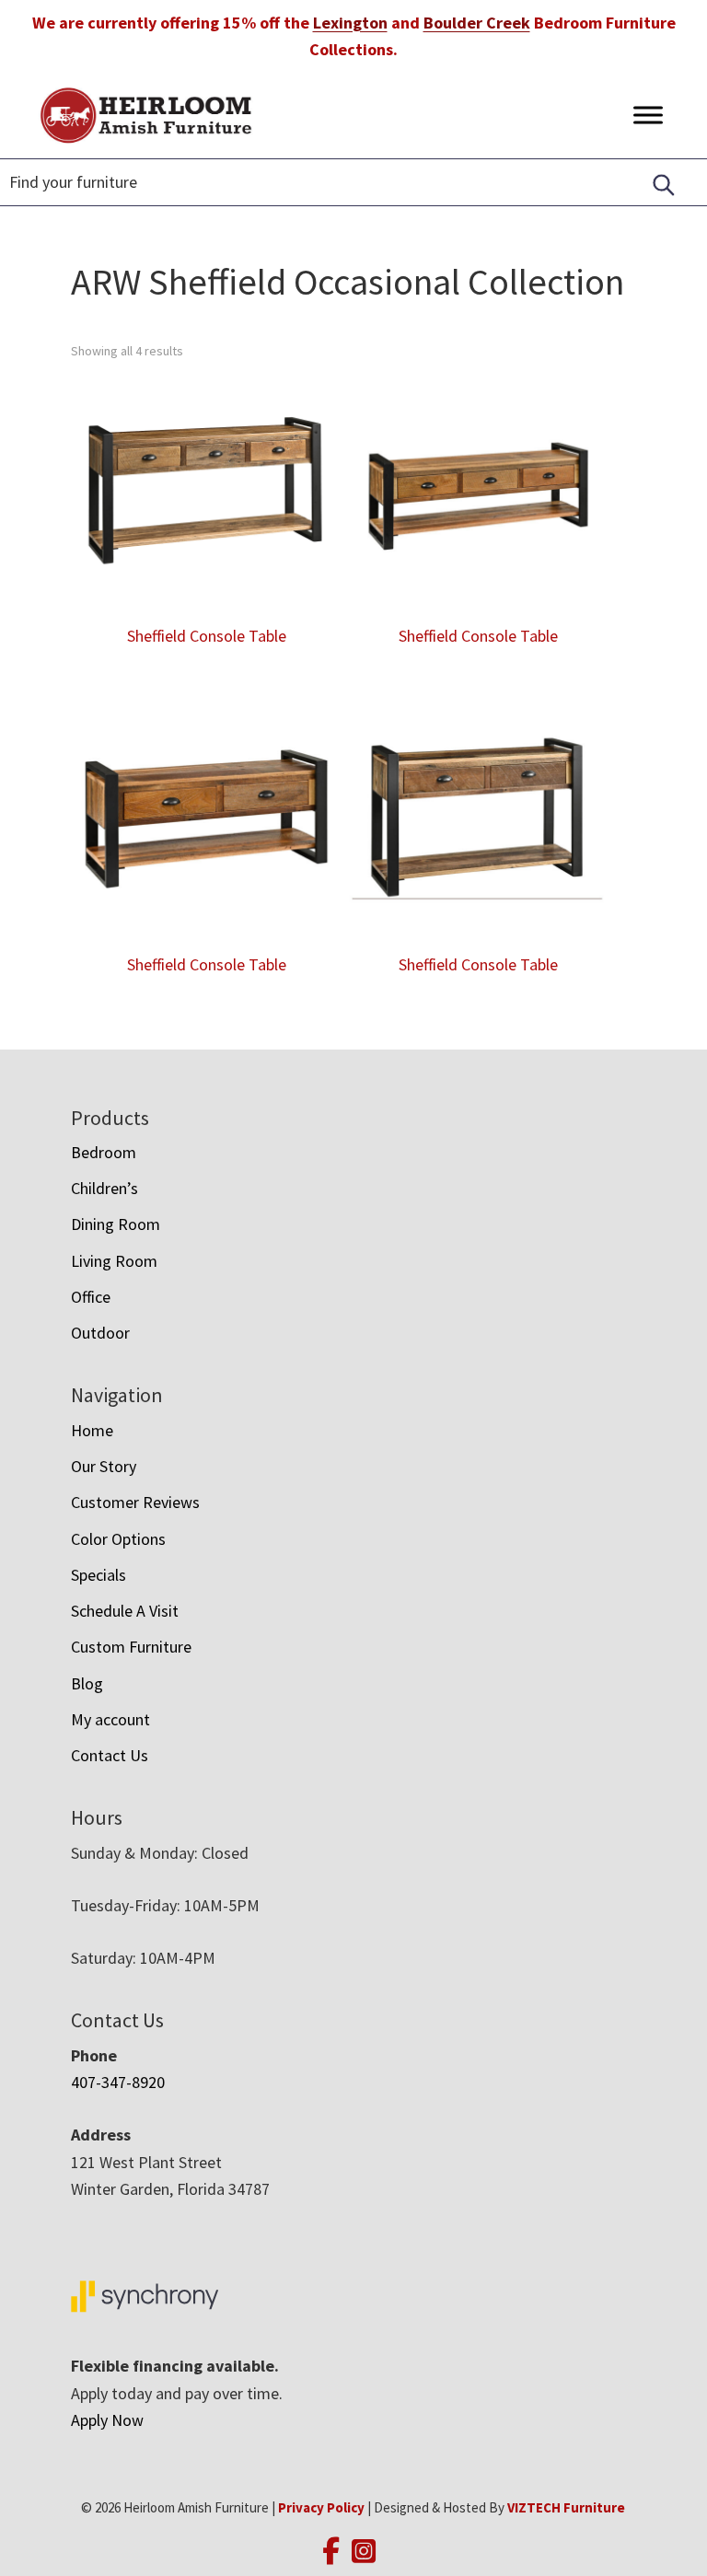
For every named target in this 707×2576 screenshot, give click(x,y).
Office (91, 1297)
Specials (99, 1575)
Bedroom (104, 1152)
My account (110, 1719)
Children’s (104, 1188)
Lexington (350, 23)
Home (92, 1430)
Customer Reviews (135, 1502)
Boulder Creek (477, 23)
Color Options (118, 1539)
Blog (87, 1683)
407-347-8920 (118, 2082)
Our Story (104, 1466)
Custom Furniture (131, 1647)
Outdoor (100, 1333)
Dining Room (116, 1224)
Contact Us (110, 1755)
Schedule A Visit (125, 1611)
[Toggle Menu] (648, 115)
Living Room (114, 1261)
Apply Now (107, 2420)
